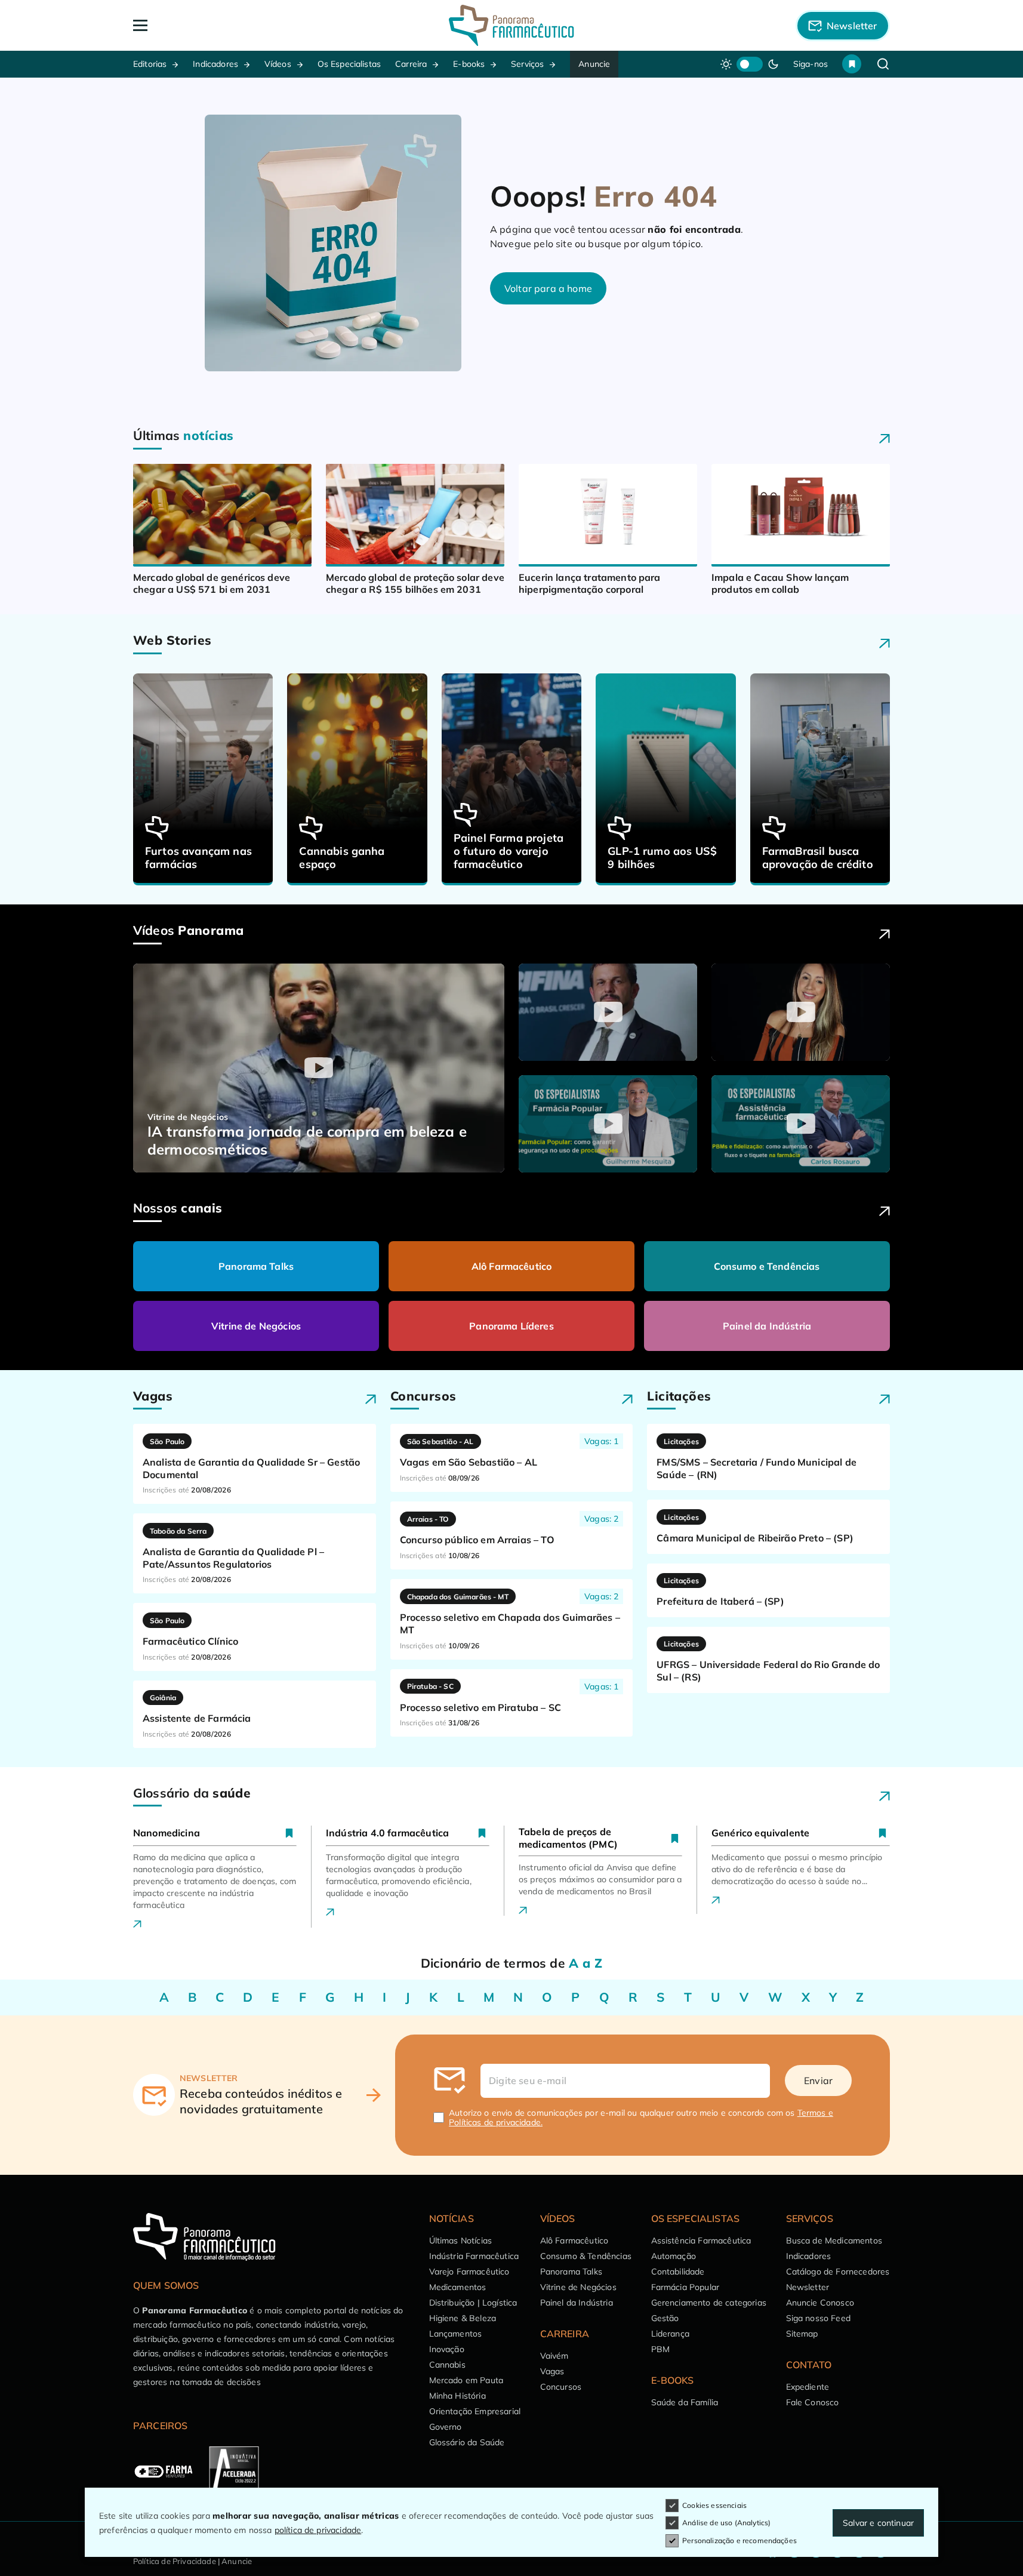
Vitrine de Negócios (256, 1326)
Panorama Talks (256, 1266)
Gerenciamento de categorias (709, 2303)
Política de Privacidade (175, 2561)
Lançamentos (456, 2334)
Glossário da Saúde (467, 2442)
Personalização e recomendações (739, 2540)
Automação (674, 2256)
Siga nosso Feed (818, 2318)
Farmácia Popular (685, 2287)
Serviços (527, 64)
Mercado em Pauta (466, 2380)
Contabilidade (678, 2272)
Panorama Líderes (511, 1326)
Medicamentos (458, 2287)
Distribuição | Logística (473, 2303)
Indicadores (215, 64)
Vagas (552, 2371)
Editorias (150, 64)
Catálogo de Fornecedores (838, 2272)
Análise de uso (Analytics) (726, 2523)
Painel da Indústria (767, 1326)
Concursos (561, 2387)
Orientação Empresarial (475, 2411)
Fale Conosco (813, 2402)
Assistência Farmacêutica (701, 2240)
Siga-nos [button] (811, 64)
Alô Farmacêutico (512, 1266)
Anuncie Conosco (820, 2303)
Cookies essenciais (714, 2505)
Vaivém (554, 2356)
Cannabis (447, 2365)
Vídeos (278, 64)
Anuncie (594, 64)
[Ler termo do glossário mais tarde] (289, 1833)
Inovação (447, 2349)
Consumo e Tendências (767, 1266)
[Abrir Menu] (209, 25)
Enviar (818, 2081)
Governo (446, 2427)
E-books (469, 64)
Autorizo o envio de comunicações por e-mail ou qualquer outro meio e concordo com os (641, 2118)
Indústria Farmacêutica (474, 2256)
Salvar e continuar (878, 2523)
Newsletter (808, 2287)
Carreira (411, 64)
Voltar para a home (548, 288)
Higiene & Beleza (463, 2318)
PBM (660, 2349)
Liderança (670, 2334)
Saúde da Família (685, 2402)
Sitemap (802, 2334)
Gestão (665, 2318)
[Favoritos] (852, 64)
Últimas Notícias (461, 2240)
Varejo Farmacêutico (469, 2272)
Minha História (457, 2396)
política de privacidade (318, 2530)
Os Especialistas (349, 64)
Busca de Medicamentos (834, 2240)
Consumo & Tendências (586, 2256)
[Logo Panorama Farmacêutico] (511, 25)
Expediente (808, 2387)
